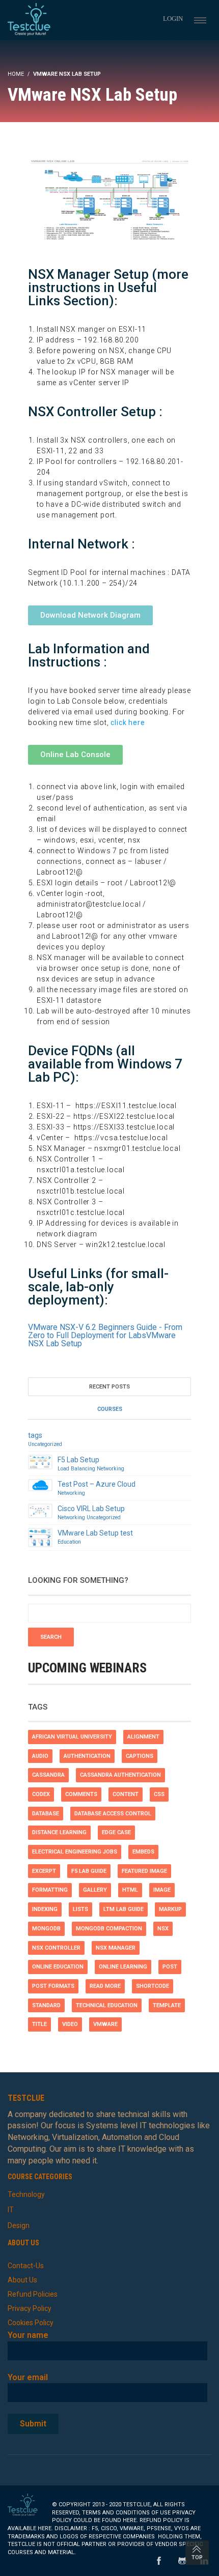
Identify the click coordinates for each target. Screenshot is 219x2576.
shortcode (153, 1986)
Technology (26, 2194)
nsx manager (116, 1948)
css (159, 1794)
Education (69, 1542)
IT (11, 2210)
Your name (28, 2335)
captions (140, 1756)
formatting (50, 1890)
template (167, 2005)
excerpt (44, 1871)
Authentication (87, 1756)
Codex (41, 1794)
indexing (45, 1909)
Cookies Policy (31, 2323)
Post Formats (53, 1986)
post (170, 1967)
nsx (163, 1929)
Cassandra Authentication (120, 1775)
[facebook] (159, 2561)
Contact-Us (26, 2266)
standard (46, 2005)
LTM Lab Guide (124, 1909)
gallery (95, 1890)
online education (58, 1967)
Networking (111, 1469)
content (126, 1794)
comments (81, 1794)
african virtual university (72, 1737)
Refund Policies (33, 2294)
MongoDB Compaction (109, 1929)
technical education (107, 2005)
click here (128, 722)
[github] (182, 2561)
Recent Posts (109, 1387)
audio (40, 1756)
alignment (143, 1737)
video (70, 2024)
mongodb (46, 1929)
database (46, 1814)
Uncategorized (45, 1444)
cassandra (48, 1775)
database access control (113, 1814)
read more (105, 1986)
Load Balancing (76, 1469)
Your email (28, 2377)
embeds (143, 1852)
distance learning (59, 1832)
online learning (123, 1967)
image (162, 1890)
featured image (144, 1871)
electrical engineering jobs (75, 1852)
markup (170, 1909)
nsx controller (56, 1948)
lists (80, 1909)
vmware (105, 2024)
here (130, 2520)
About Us (22, 2280)
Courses (110, 1409)
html (130, 1890)
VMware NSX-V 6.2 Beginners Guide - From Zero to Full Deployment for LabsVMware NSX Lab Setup (105, 1335)
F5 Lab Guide (89, 1871)
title (39, 2024)
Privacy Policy (30, 2308)
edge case (116, 1832)
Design (19, 2225)
